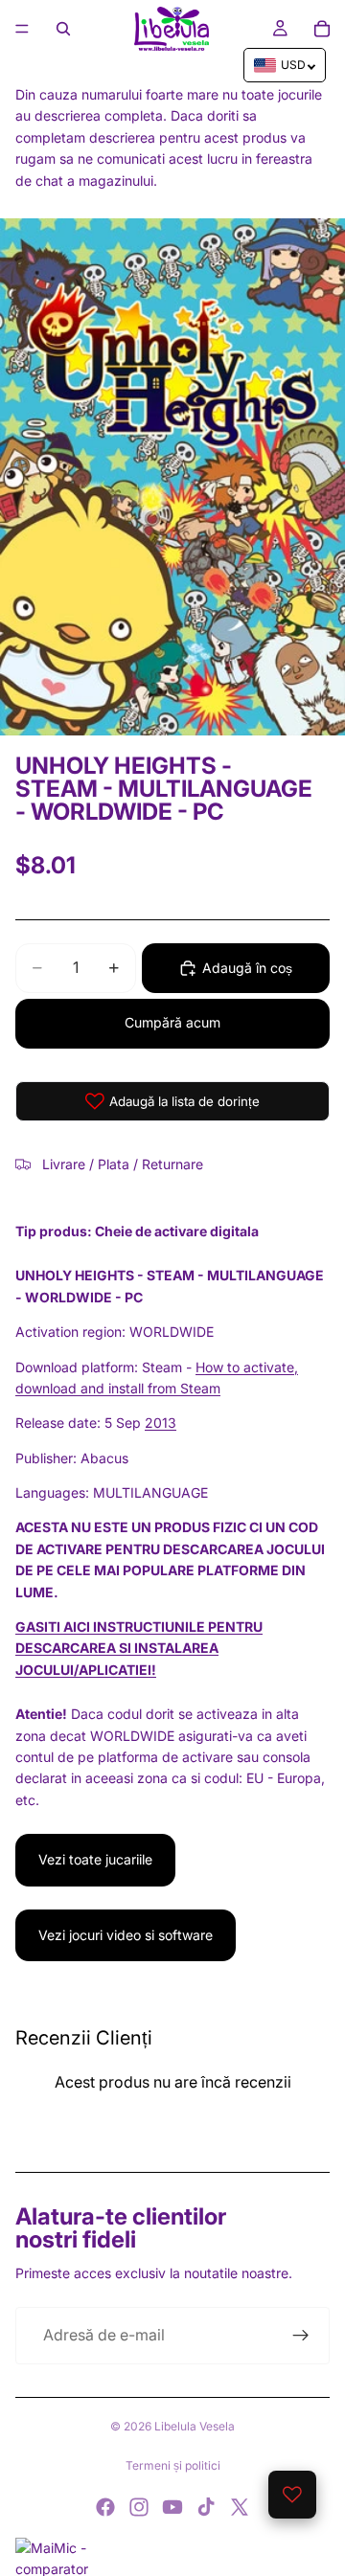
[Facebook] (105, 2507)
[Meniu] (22, 29)
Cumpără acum (172, 1022)
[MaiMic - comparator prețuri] (172, 2557)
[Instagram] (139, 2507)
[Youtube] (172, 2507)
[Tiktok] (206, 2507)
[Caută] (63, 29)
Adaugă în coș (247, 968)
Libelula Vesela (195, 2426)
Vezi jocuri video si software (126, 1935)
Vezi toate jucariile (95, 1859)
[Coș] (322, 29)
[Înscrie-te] (301, 2336)
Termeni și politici (173, 2465)
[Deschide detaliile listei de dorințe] (292, 2495)
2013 (161, 1423)
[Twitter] (240, 2507)
